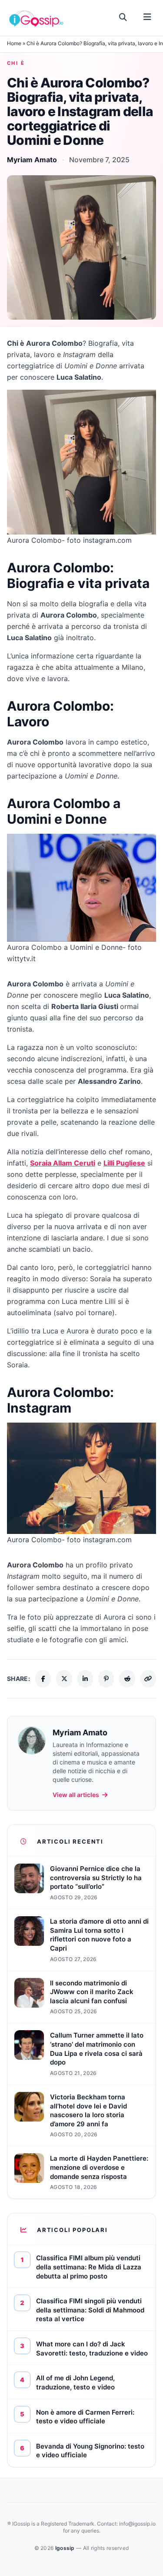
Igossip (66, 2548)
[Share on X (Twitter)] (64, 1679)
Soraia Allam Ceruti (63, 1163)
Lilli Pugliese (124, 1163)
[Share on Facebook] (43, 1679)
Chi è (16, 63)
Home (14, 43)
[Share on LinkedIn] (85, 1679)
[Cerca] (123, 17)
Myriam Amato (32, 160)
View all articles (76, 1795)
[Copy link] (148, 1679)
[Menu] (147, 17)
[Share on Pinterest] (106, 1679)
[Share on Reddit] (127, 1679)
